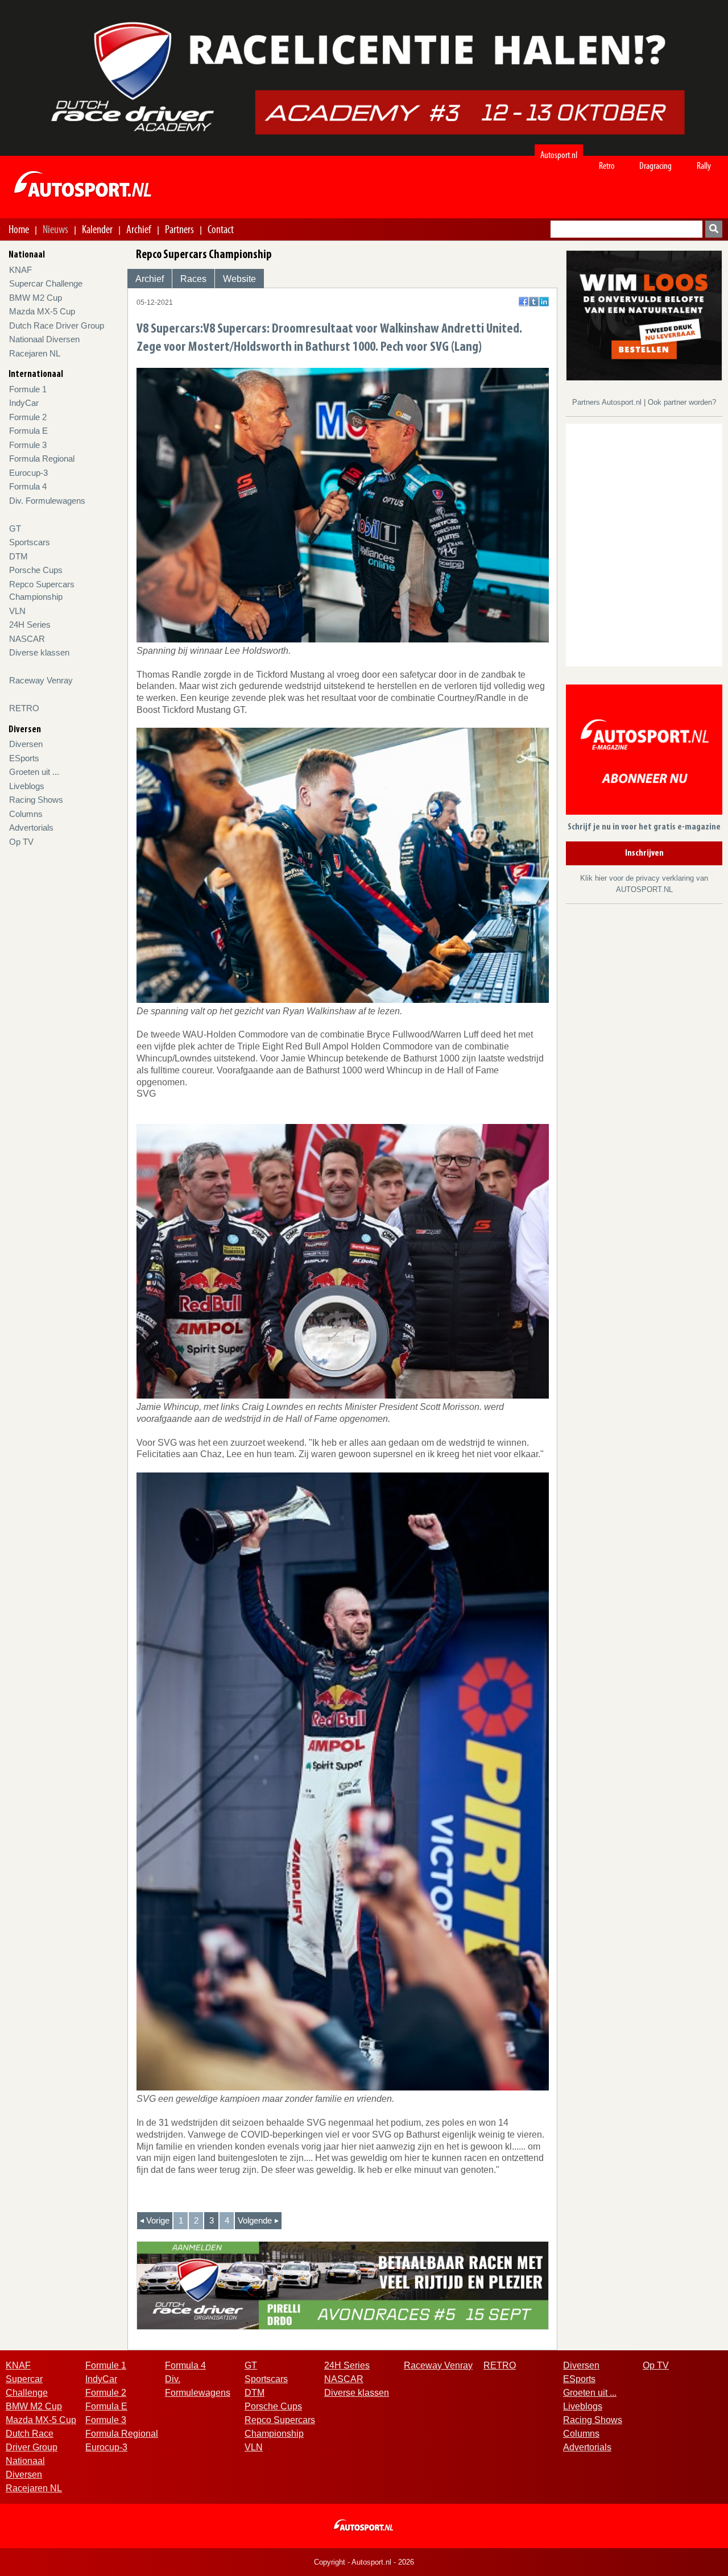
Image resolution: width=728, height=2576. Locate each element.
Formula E (28, 431)
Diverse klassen (39, 652)
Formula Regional (42, 459)
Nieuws (55, 229)
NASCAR (27, 639)
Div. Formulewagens (47, 501)
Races (193, 279)
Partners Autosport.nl (608, 402)
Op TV (21, 842)
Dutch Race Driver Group (57, 325)
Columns (26, 814)
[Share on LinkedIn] (544, 302)
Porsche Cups (36, 570)
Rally (704, 166)
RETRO (24, 708)
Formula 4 (28, 486)
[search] (714, 229)
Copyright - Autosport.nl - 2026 (364, 2562)
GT (15, 528)
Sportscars (30, 542)
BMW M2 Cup (36, 298)
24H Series (30, 625)
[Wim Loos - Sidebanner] (644, 315)
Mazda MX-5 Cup (42, 311)
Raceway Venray (41, 680)
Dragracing (655, 166)
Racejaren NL (35, 353)
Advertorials (31, 827)
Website (239, 279)
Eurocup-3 (28, 473)
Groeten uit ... (34, 772)
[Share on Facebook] (524, 302)
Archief (139, 229)
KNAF (20, 270)
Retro (607, 166)
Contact (221, 229)
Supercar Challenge (46, 283)
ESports (24, 758)
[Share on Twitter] (534, 302)
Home (19, 229)
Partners (179, 229)
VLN (17, 611)
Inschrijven (644, 853)
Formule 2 (28, 417)
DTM (18, 556)
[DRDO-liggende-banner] (343, 2285)
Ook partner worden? (682, 402)
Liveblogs (27, 786)
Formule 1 (28, 389)
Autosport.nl (559, 155)
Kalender (97, 229)
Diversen (26, 744)
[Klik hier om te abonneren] (644, 752)
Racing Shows (36, 800)
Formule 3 (28, 445)
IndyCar (24, 403)
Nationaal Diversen (44, 339)
